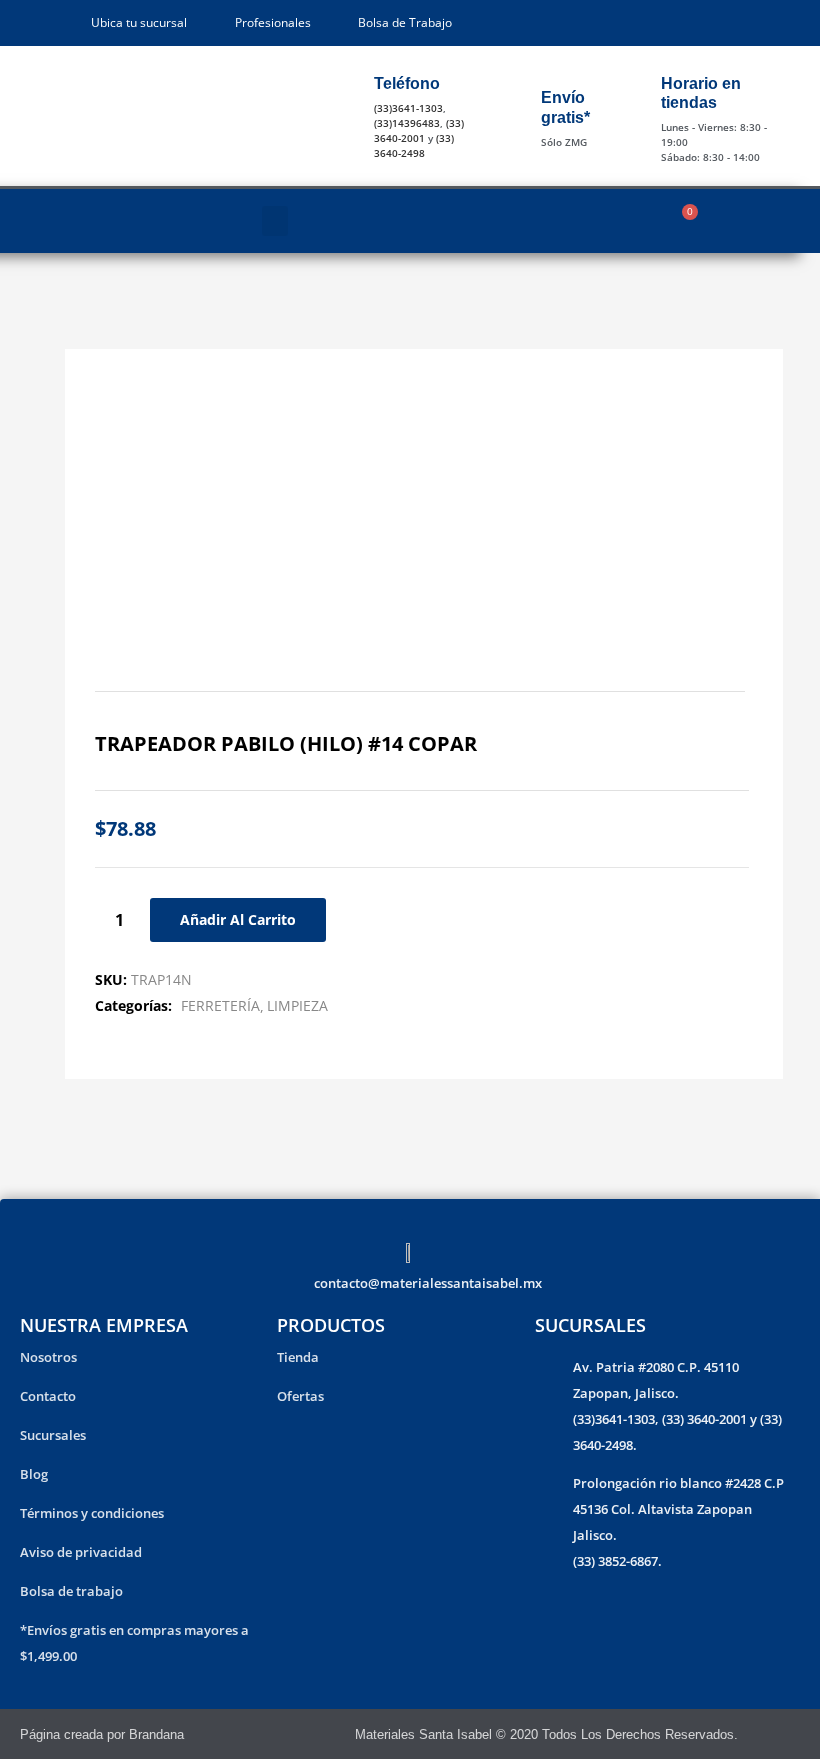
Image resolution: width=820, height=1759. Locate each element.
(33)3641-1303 (408, 108)
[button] (275, 221)
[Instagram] (791, 1734)
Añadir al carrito (238, 919)
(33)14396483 (407, 123)
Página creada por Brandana (102, 1734)
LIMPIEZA (297, 1005)
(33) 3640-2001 (419, 130)
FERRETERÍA (220, 1005)
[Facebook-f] (764, 1734)
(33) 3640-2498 (414, 145)
